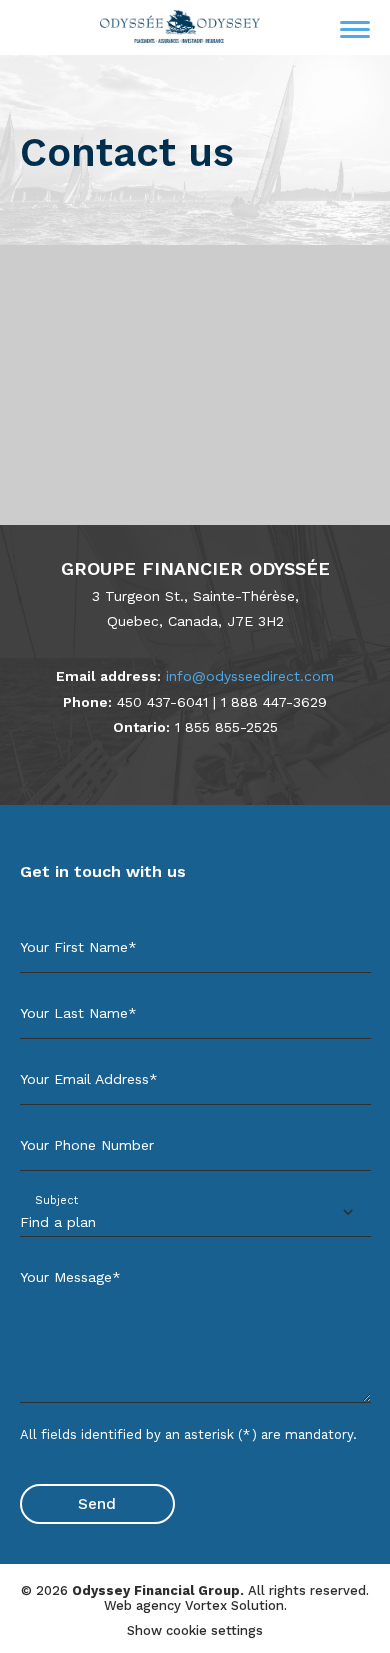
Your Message (70, 1277)
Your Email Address (89, 1079)
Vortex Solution (234, 1605)
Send (97, 1504)
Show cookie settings (195, 1630)
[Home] (180, 26)
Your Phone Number (87, 1145)
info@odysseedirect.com (250, 676)
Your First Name (78, 947)
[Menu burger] (355, 29)
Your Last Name (78, 1013)
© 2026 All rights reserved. (195, 1590)
